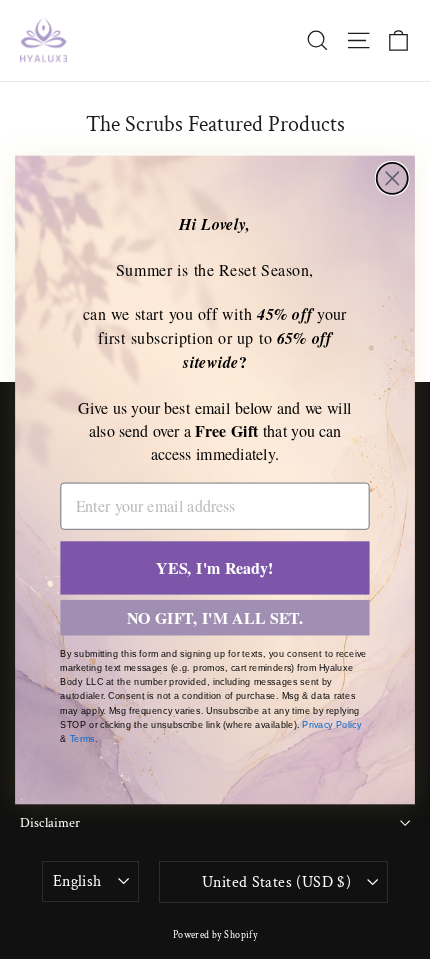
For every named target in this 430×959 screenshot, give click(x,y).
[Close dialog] (392, 177)
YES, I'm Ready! (214, 567)
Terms (82, 739)
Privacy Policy (331, 724)
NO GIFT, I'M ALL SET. (215, 617)
